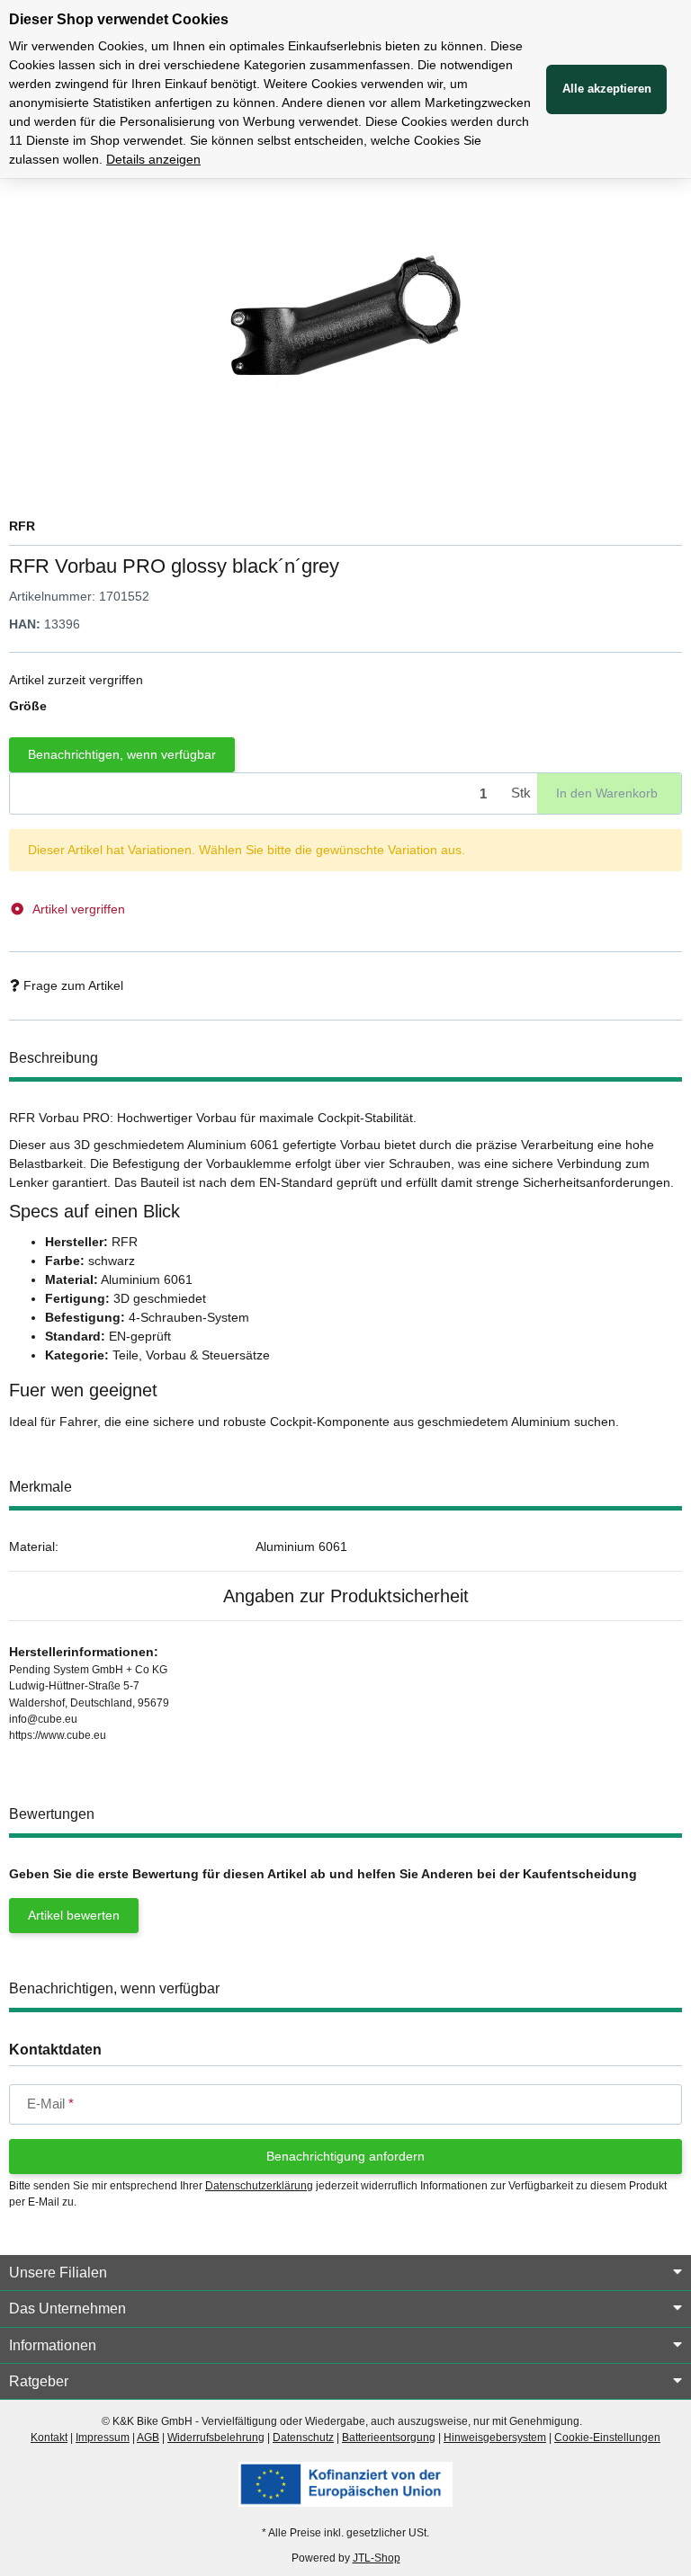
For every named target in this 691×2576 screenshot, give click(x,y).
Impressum (103, 2438)
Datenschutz (303, 2438)
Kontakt (49, 2438)
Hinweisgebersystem (495, 2438)
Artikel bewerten (74, 1915)
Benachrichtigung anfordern (345, 2156)
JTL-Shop (377, 2558)
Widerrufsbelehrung (216, 2438)
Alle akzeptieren (607, 89)
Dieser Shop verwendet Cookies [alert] (119, 19)
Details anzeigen (153, 159)
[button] (345, 2273)
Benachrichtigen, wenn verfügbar (122, 754)
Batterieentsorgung (389, 2438)
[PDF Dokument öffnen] (345, 2483)
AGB (148, 2438)
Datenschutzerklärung (259, 2186)
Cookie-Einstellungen (607, 2438)
